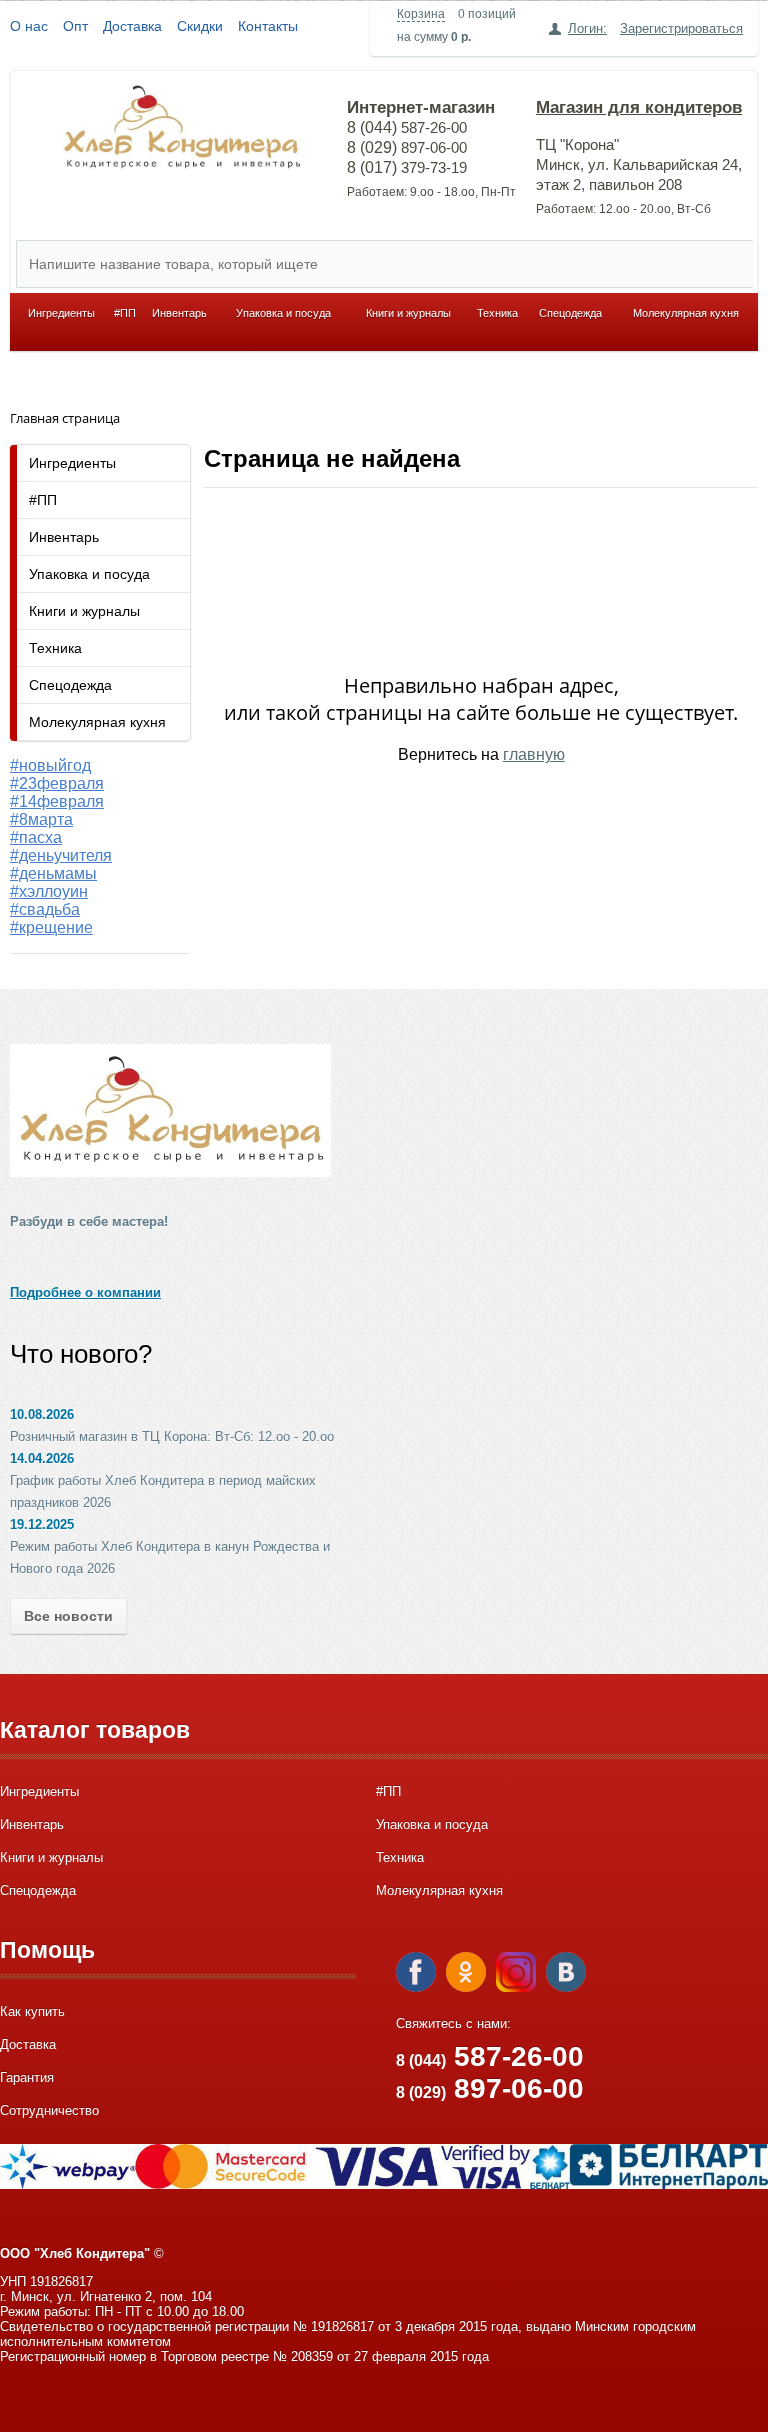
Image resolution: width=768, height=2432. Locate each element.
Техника (497, 313)
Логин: (587, 28)
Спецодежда (570, 313)
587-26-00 (490, 2056)
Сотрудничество (49, 2110)
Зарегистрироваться (681, 28)
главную (534, 754)
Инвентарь (179, 313)
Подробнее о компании (85, 1292)
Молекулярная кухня (686, 313)
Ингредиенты (61, 313)
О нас (29, 26)
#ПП (125, 313)
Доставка (132, 26)
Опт (75, 26)
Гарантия (27, 2077)
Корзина (421, 14)
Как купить (32, 2011)
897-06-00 (490, 2088)
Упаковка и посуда (283, 313)
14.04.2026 (42, 1458)
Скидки (200, 26)
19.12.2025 (42, 1524)
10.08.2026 (42, 1414)
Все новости (68, 1616)
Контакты (268, 26)
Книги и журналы (408, 313)
